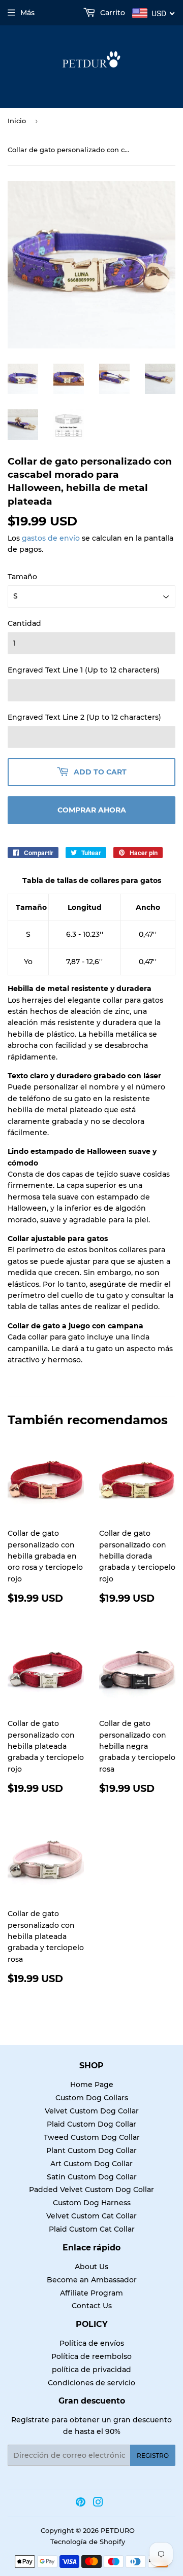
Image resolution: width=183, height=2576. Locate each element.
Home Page (92, 2085)
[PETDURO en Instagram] (98, 2503)
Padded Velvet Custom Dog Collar (91, 2190)
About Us (91, 2267)
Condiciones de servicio (91, 2383)
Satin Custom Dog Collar (92, 2177)
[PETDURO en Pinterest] (81, 2503)
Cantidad (24, 623)
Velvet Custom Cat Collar (91, 2216)
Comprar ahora (92, 810)
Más (27, 13)
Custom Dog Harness (92, 2203)
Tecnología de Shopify (88, 2542)
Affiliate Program (91, 2293)
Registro (153, 2456)
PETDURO (118, 2530)
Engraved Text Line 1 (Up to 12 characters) (84, 670)
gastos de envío (51, 538)
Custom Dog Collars (92, 2098)
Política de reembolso (91, 2356)
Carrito (112, 13)
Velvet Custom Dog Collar (92, 2111)
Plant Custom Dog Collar (91, 2150)
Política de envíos (92, 2343)
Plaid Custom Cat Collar (92, 2229)
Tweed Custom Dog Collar (92, 2137)
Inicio (17, 121)
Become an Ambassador (92, 2280)
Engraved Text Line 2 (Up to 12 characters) (84, 717)
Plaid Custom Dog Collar (91, 2124)
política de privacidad (91, 2370)
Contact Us (92, 2306)
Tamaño (22, 577)
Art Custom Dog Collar (91, 2164)
